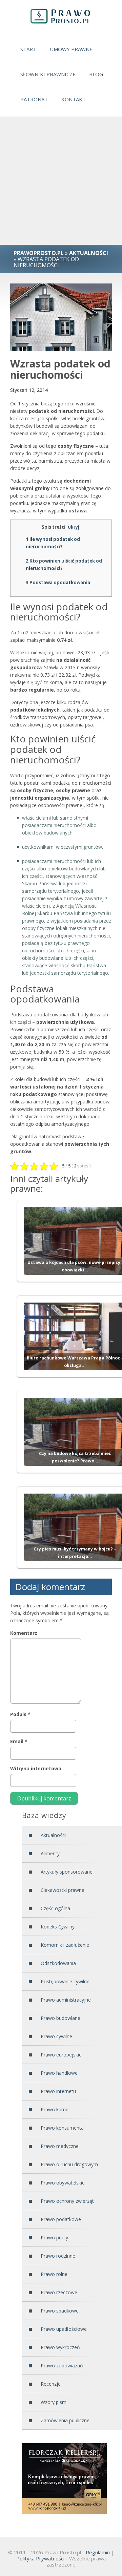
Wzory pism (54, 2402)
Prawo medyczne (60, 2146)
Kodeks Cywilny (58, 1927)
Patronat (34, 99)
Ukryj (74, 527)
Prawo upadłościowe (64, 2329)
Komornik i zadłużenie (65, 1945)
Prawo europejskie (61, 2055)
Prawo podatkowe (61, 2219)
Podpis (20, 1714)
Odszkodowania (58, 1963)
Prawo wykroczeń (60, 2347)
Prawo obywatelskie (63, 2183)
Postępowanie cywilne (65, 1981)
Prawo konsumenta (62, 2128)
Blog (96, 74)
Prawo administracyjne (66, 2000)
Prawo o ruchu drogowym (69, 2164)
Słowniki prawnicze (48, 74)
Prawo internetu (58, 2091)
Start (28, 49)
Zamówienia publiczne (65, 2420)
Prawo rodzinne (58, 2256)
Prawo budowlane (60, 2018)
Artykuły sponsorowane (67, 1872)
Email (19, 1741)
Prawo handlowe (59, 2073)
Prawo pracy (54, 2237)
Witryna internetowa (36, 1768)
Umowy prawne (71, 49)
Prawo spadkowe (60, 2311)
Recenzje (51, 2384)
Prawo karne (55, 2109)
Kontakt (74, 99)
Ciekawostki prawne (63, 1890)
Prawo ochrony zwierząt (67, 2201)
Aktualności (53, 1835)
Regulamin (98, 2552)
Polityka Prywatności (40, 2558)
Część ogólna (55, 1908)
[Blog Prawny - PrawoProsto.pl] (61, 16)
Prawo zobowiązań (62, 2366)
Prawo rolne (54, 2274)
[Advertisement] (61, 181)
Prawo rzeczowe (59, 2292)
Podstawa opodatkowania (58, 583)
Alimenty (50, 1853)
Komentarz (24, 1633)
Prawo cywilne (56, 2036)
